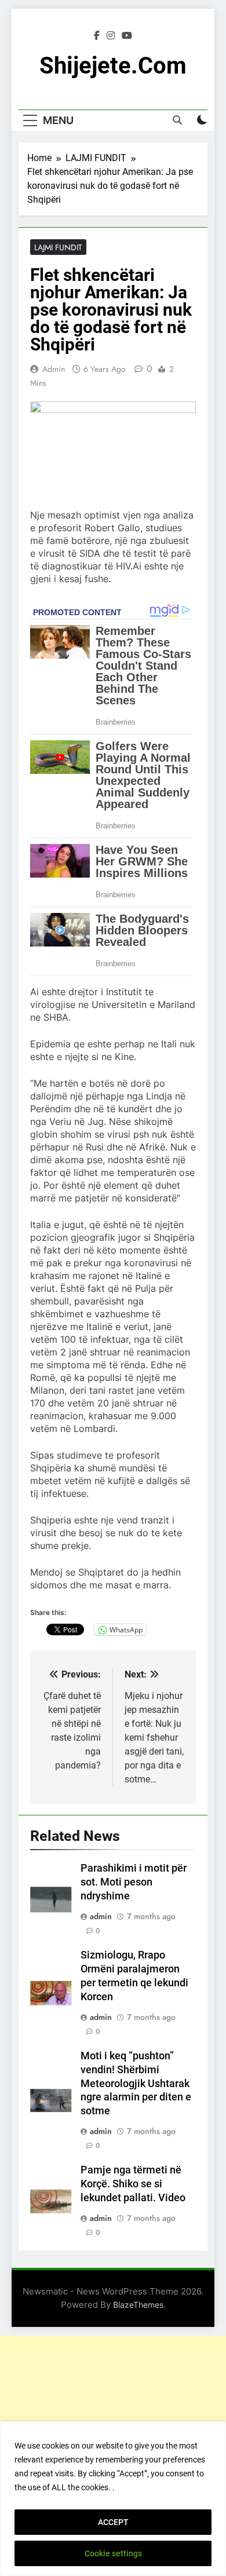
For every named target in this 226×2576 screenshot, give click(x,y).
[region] (113, 2499)
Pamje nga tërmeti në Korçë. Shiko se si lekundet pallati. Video (133, 2184)
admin (54, 369)
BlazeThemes (138, 2305)
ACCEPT (113, 2522)
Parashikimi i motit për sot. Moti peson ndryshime (134, 1882)
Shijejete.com (113, 66)
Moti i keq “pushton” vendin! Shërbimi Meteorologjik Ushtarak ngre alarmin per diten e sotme (136, 2084)
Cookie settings (113, 2553)
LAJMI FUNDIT (58, 247)
